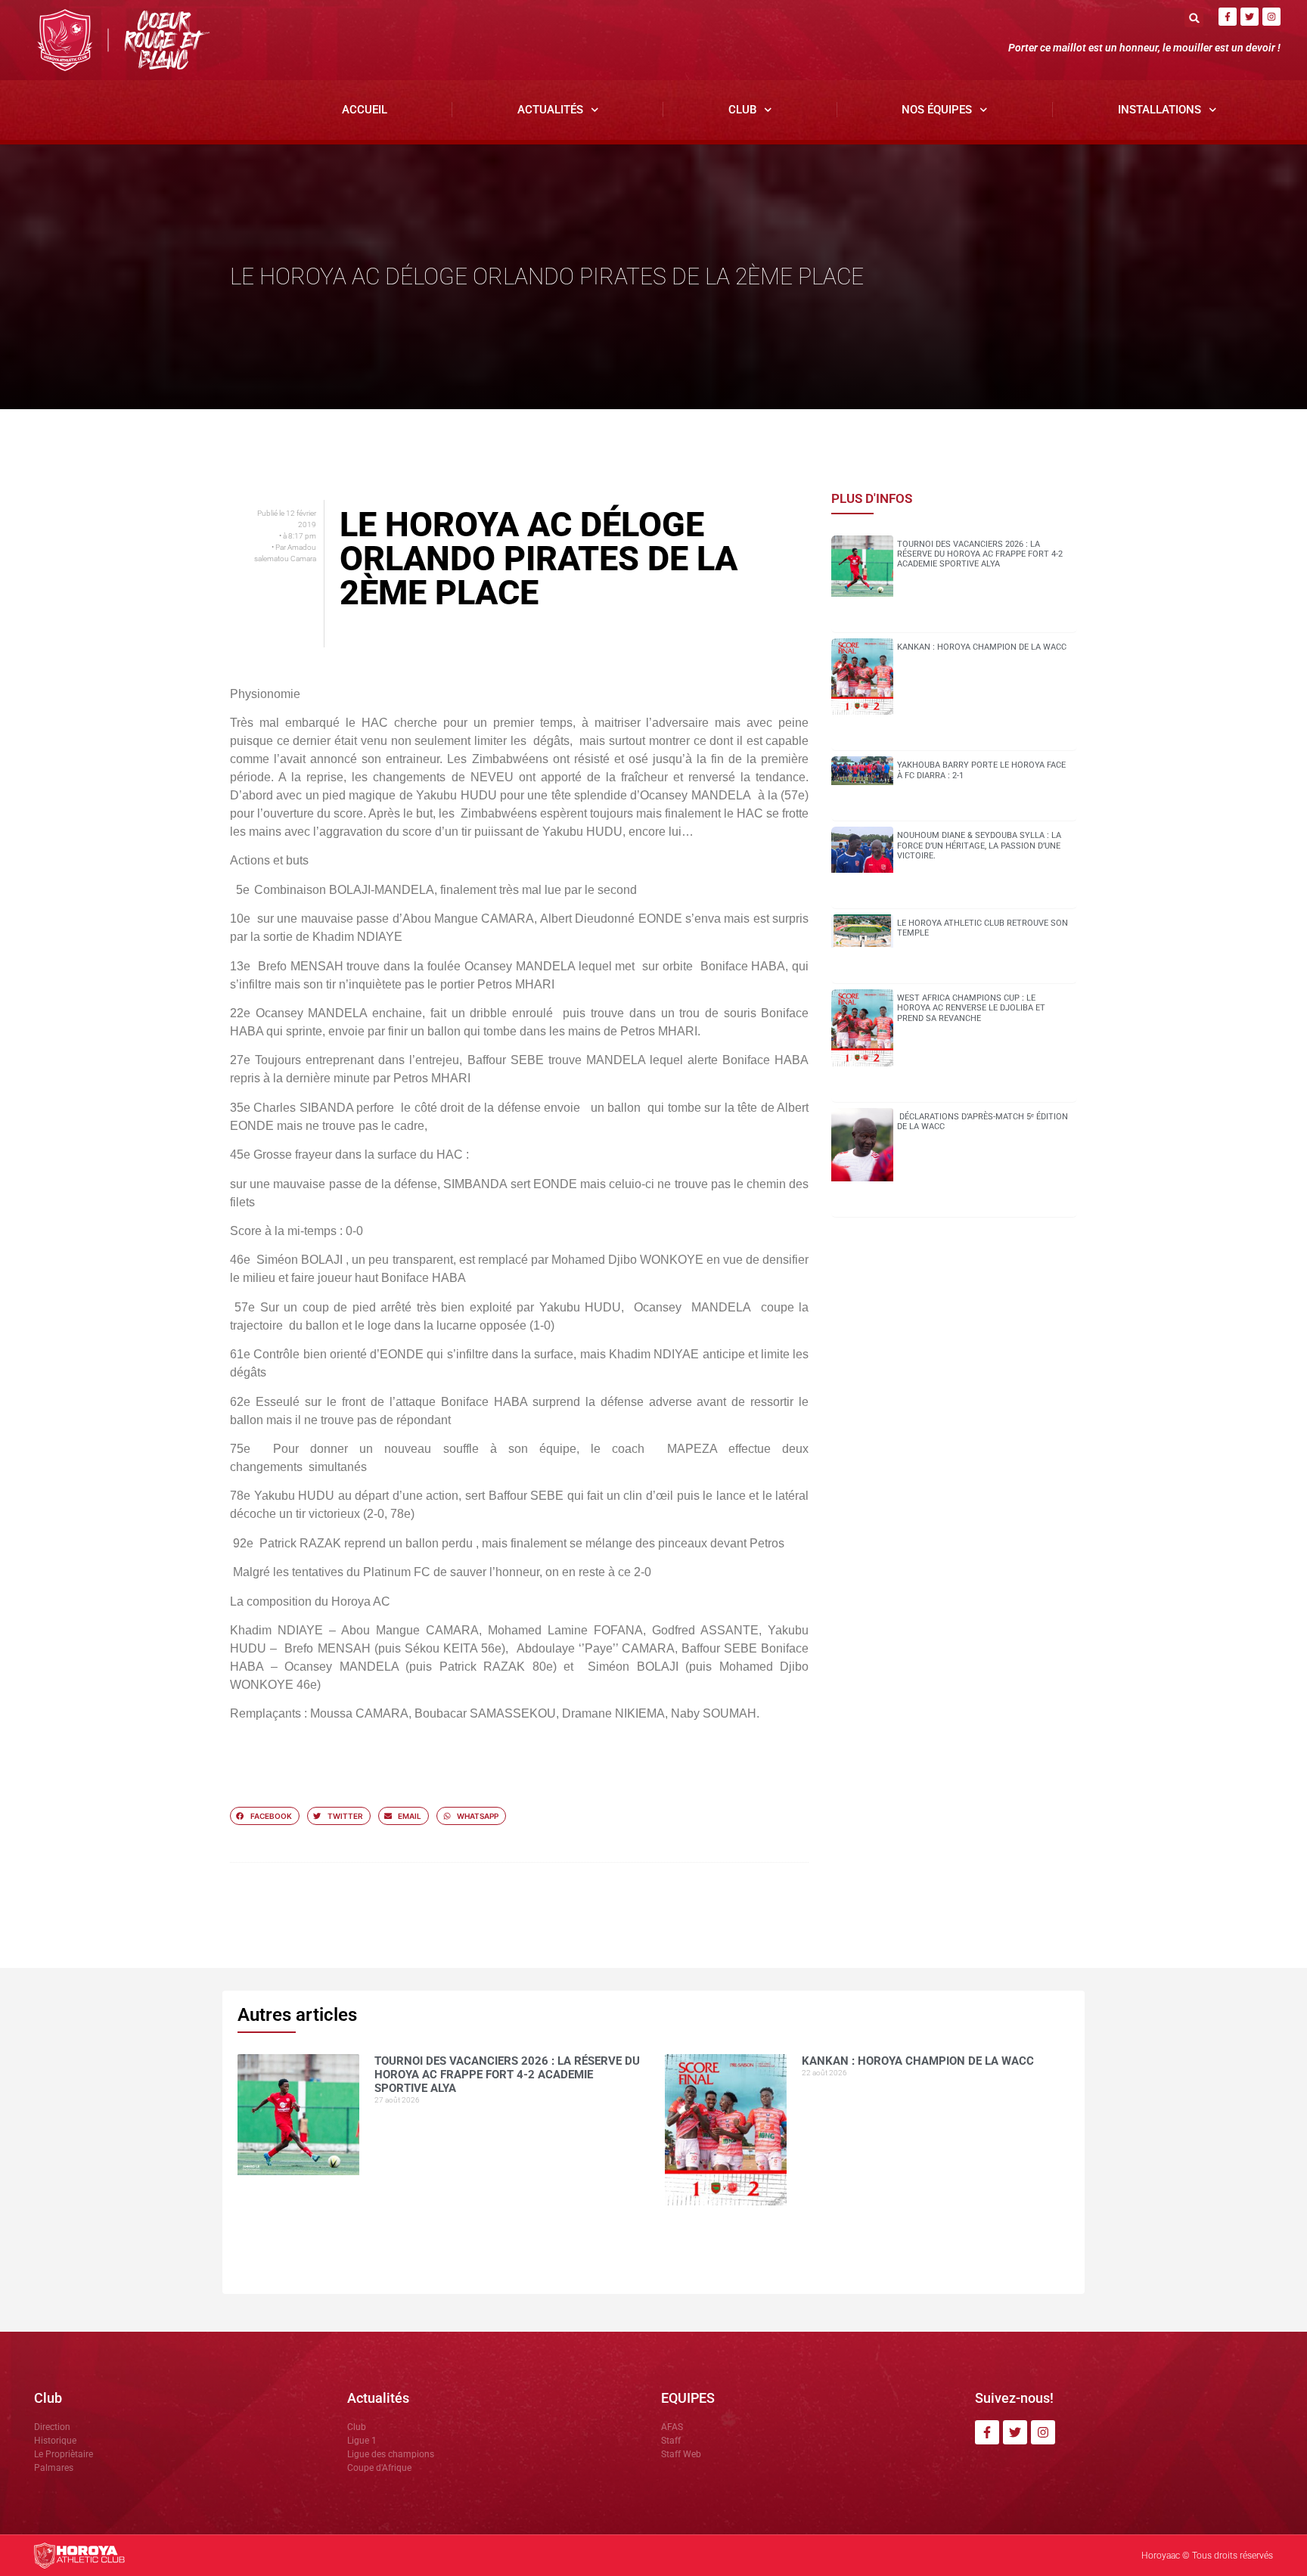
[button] (1194, 18)
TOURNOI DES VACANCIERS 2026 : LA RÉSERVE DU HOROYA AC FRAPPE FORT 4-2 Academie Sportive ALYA (980, 554)
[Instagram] (1271, 17)
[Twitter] (1250, 17)
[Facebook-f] (1228, 17)
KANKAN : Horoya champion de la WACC (982, 647)
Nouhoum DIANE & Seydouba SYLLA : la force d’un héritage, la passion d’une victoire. (979, 845)
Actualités (550, 110)
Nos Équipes (937, 110)
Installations (1160, 110)
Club (742, 110)
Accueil (365, 110)
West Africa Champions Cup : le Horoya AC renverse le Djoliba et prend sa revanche (971, 1008)
